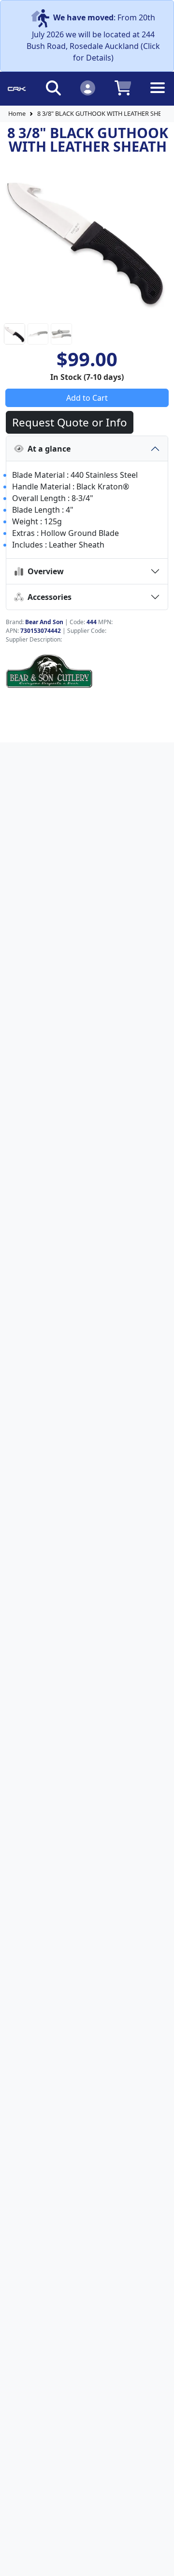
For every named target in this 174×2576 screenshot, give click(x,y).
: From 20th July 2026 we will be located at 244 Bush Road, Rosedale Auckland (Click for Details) (93, 38)
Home (17, 113)
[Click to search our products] (53, 87)
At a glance (47, 449)
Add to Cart (87, 398)
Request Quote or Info (70, 422)
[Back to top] (160, 2562)
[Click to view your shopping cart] (123, 87)
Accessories (48, 597)
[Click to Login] (88, 87)
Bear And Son (44, 622)
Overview (44, 571)
